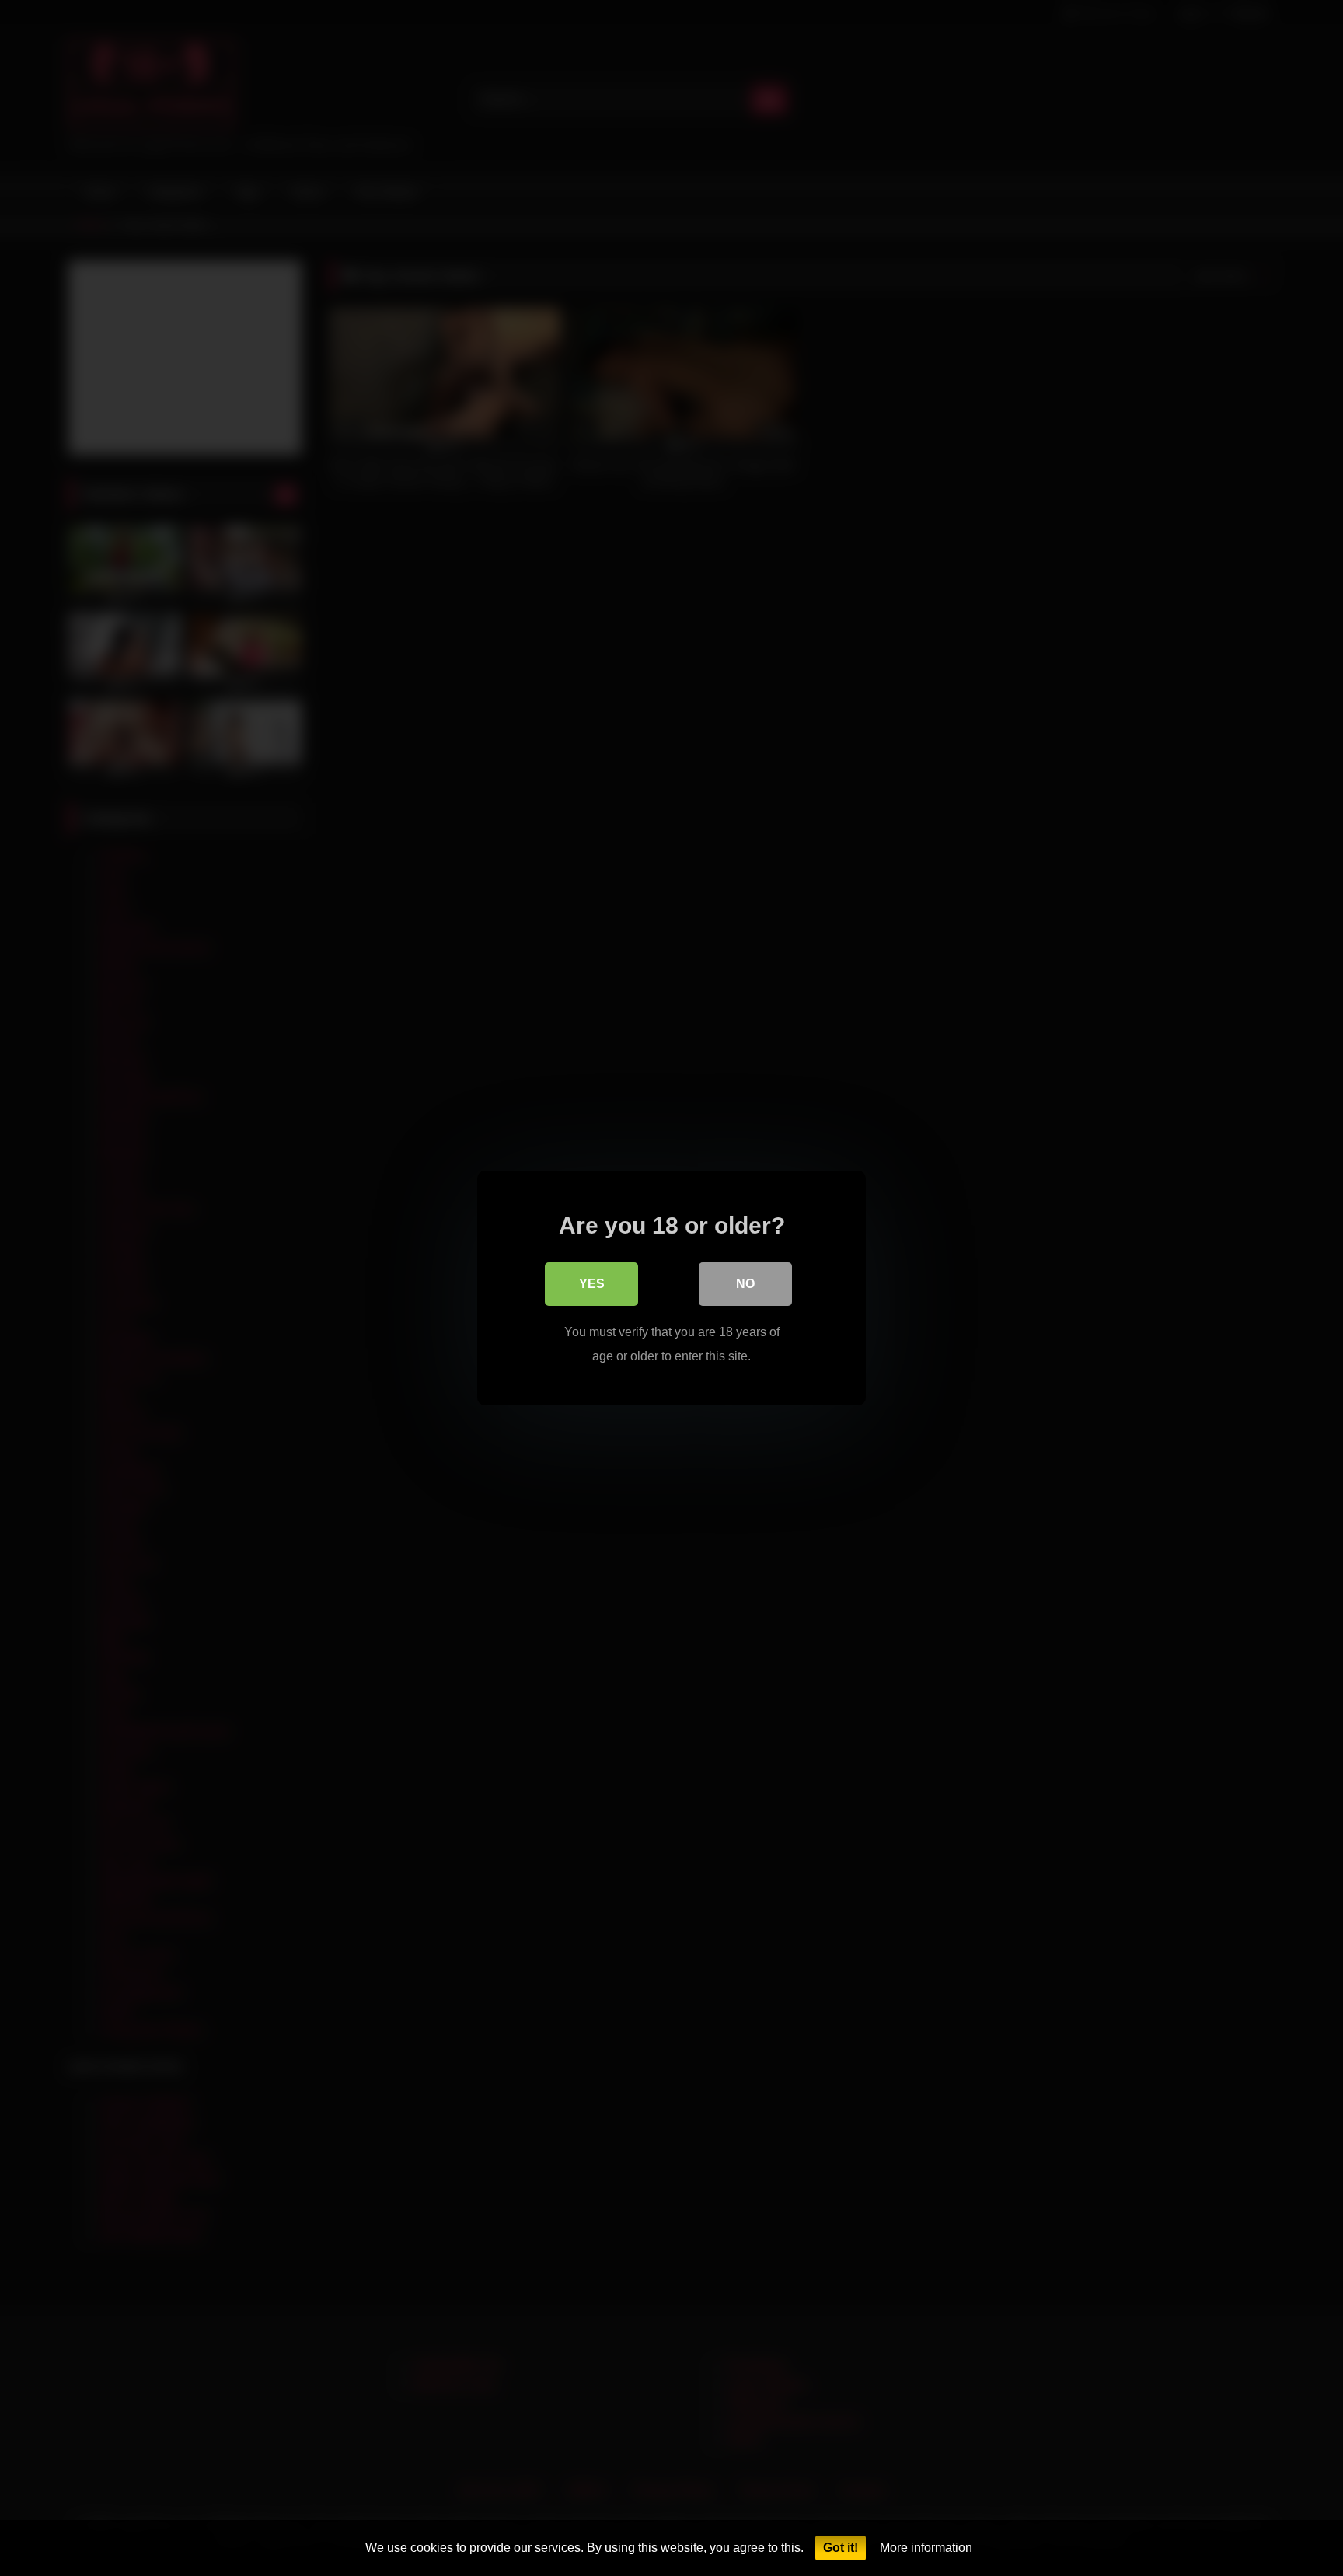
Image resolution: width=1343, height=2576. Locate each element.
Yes (592, 1284)
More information (926, 2548)
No (745, 1284)
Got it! (841, 2548)
